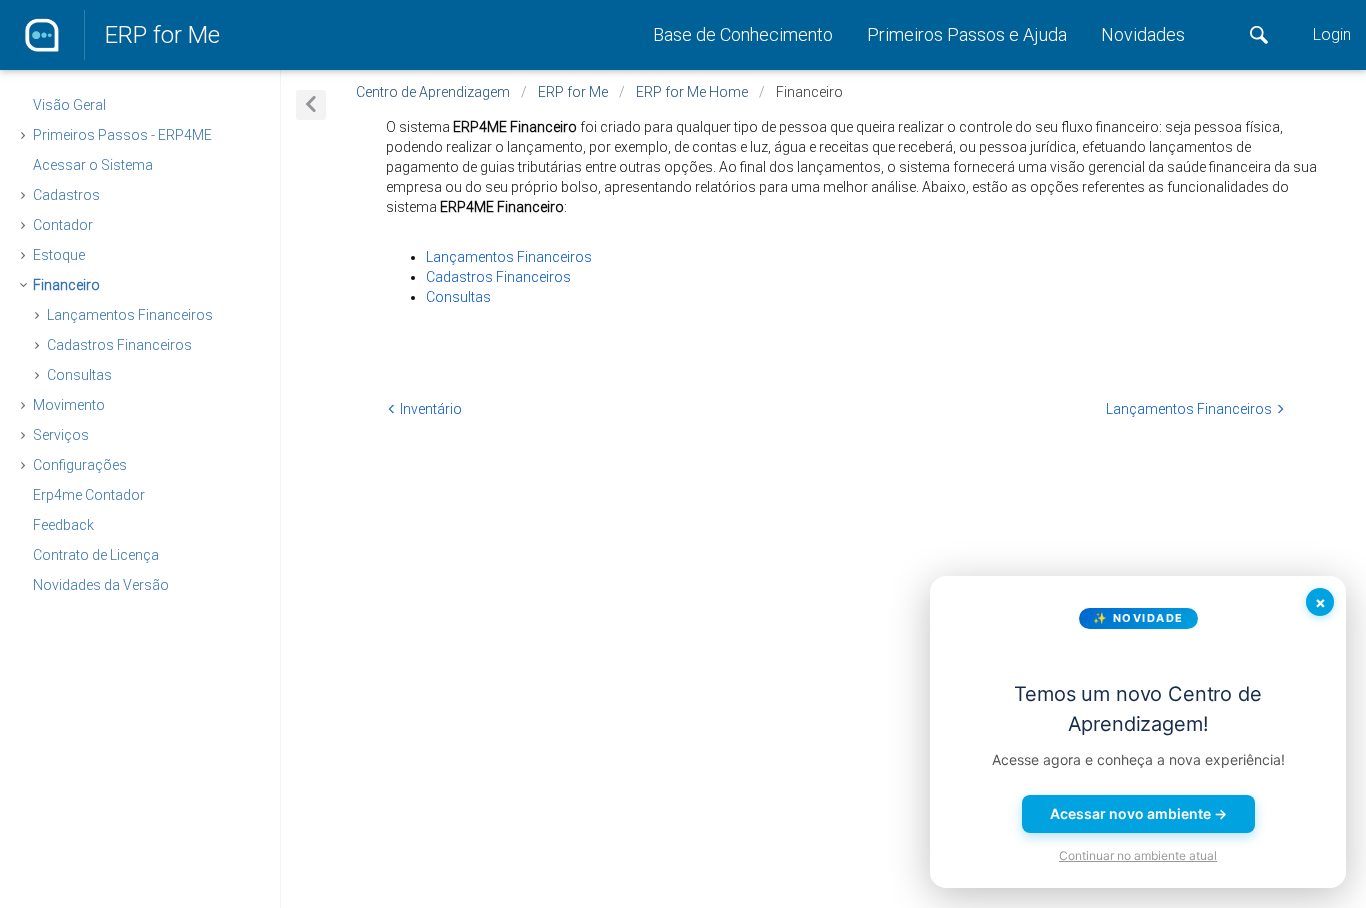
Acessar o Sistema (93, 165)
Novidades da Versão (101, 585)
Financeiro (66, 285)
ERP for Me (162, 35)
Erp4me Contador (89, 495)
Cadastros (66, 195)
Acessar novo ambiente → (1138, 813)
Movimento (69, 405)
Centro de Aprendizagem (433, 92)
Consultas (79, 375)
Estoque (59, 255)
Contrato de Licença (96, 555)
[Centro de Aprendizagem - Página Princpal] (42, 35)
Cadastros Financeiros (119, 345)
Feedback (63, 525)
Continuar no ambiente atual (1138, 855)
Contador (63, 225)
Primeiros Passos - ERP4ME (122, 135)
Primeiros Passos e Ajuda (969, 34)
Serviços (61, 435)
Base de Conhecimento (745, 34)
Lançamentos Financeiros (130, 315)
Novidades (1143, 34)
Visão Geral (69, 105)
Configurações (80, 465)
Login (1332, 34)
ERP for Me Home (692, 92)
